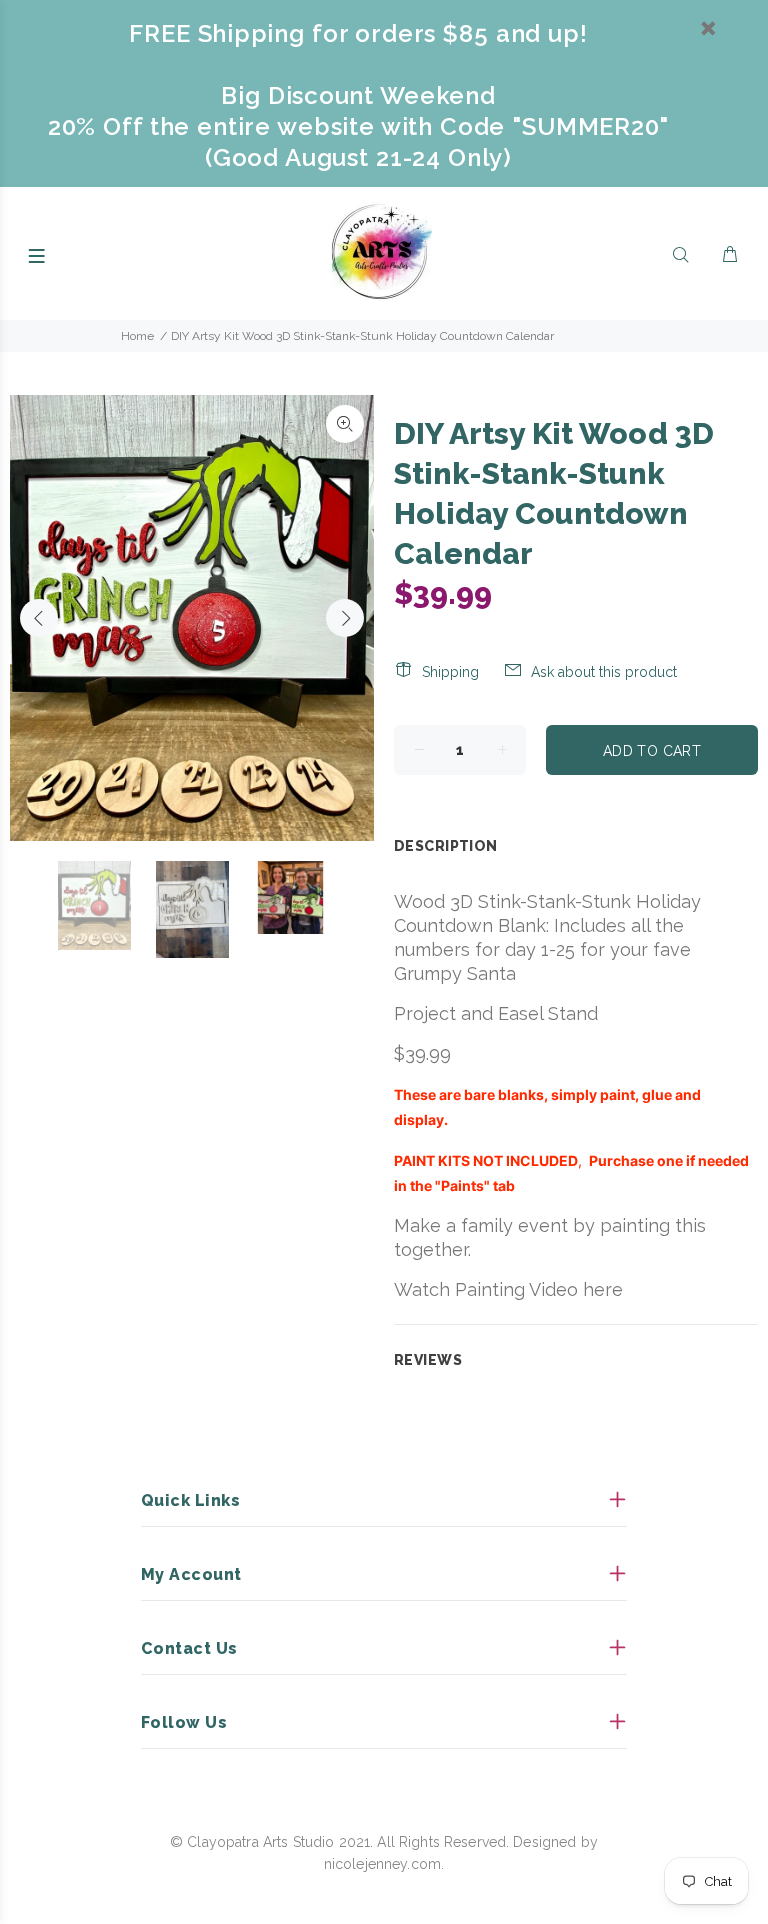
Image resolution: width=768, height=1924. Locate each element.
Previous (39, 618)
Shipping (450, 672)
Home (137, 336)
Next (345, 618)
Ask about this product (604, 672)
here (603, 1289)
